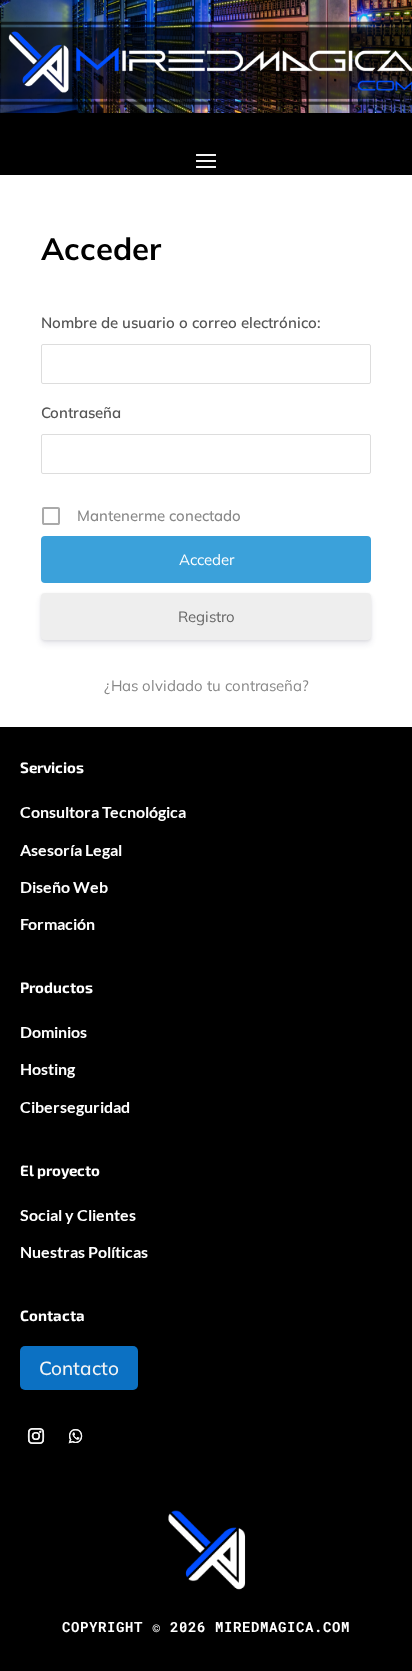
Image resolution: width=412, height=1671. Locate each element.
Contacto (79, 1368)
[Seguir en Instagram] (36, 1436)
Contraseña (81, 412)
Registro (206, 616)
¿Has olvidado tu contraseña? (206, 685)
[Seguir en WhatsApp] (76, 1436)
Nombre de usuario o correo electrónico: (181, 322)
